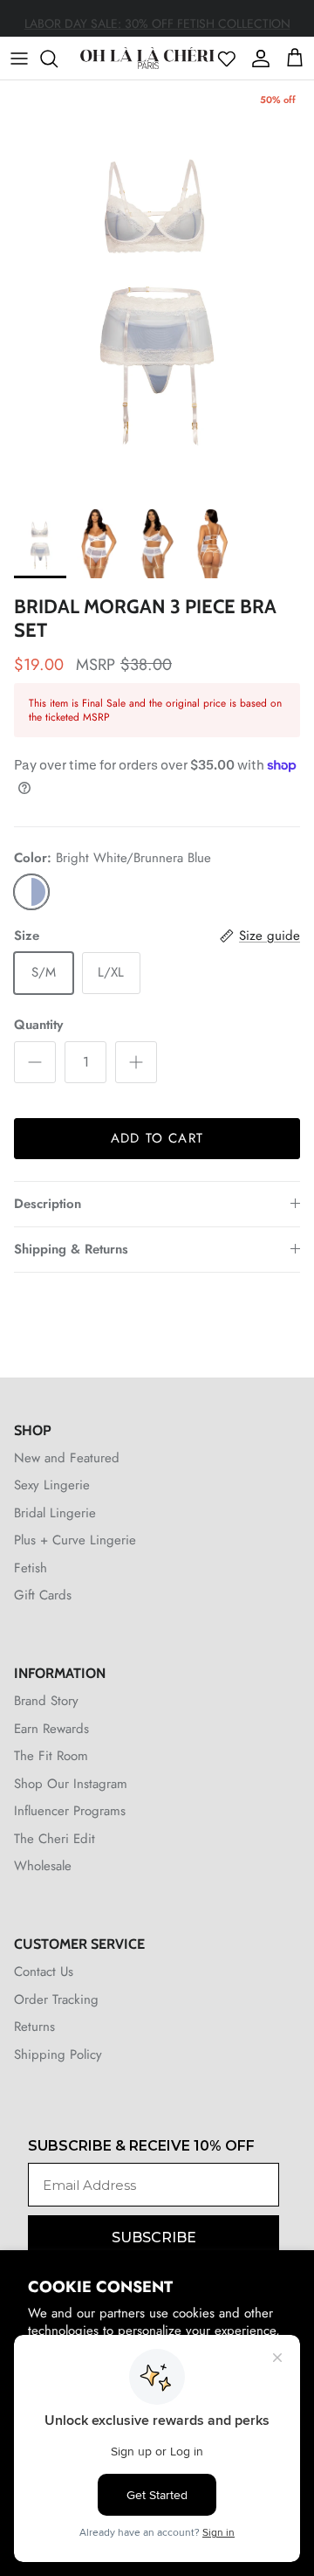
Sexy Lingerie (52, 1485)
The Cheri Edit (55, 1839)
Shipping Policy (58, 2055)
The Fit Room (51, 1756)
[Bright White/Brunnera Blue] (31, 892)
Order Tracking (56, 1999)
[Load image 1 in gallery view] (157, 290)
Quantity (38, 1025)
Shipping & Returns (71, 1249)
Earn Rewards (51, 1729)
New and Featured (67, 1458)
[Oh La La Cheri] (147, 58)
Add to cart (157, 1138)
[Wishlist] (227, 59)
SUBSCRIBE (154, 2238)
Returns (34, 2027)
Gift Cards (43, 1595)
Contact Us (44, 1972)
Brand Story (46, 1701)
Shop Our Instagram (71, 1784)
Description (48, 1204)
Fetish (31, 1568)
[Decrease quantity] (35, 1062)
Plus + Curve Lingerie (75, 1540)
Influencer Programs (70, 1811)
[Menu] (19, 59)
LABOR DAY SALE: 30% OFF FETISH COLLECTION (157, 19)
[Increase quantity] (136, 1062)
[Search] (58, 59)
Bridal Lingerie (55, 1513)
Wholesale (43, 1866)
